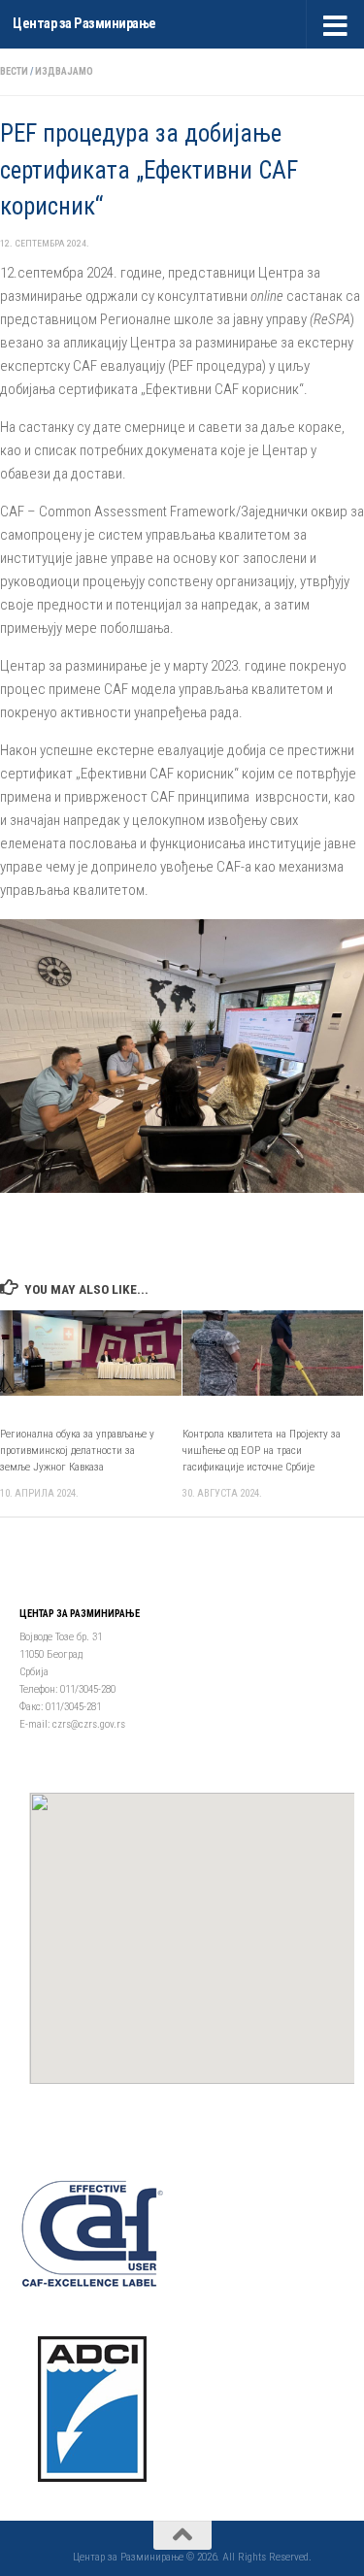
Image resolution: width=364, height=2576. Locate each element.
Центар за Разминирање (84, 24)
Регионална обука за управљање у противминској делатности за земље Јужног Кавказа (77, 1451)
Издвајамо (64, 71)
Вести (14, 71)
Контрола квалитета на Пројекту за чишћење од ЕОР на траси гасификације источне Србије (262, 1451)
